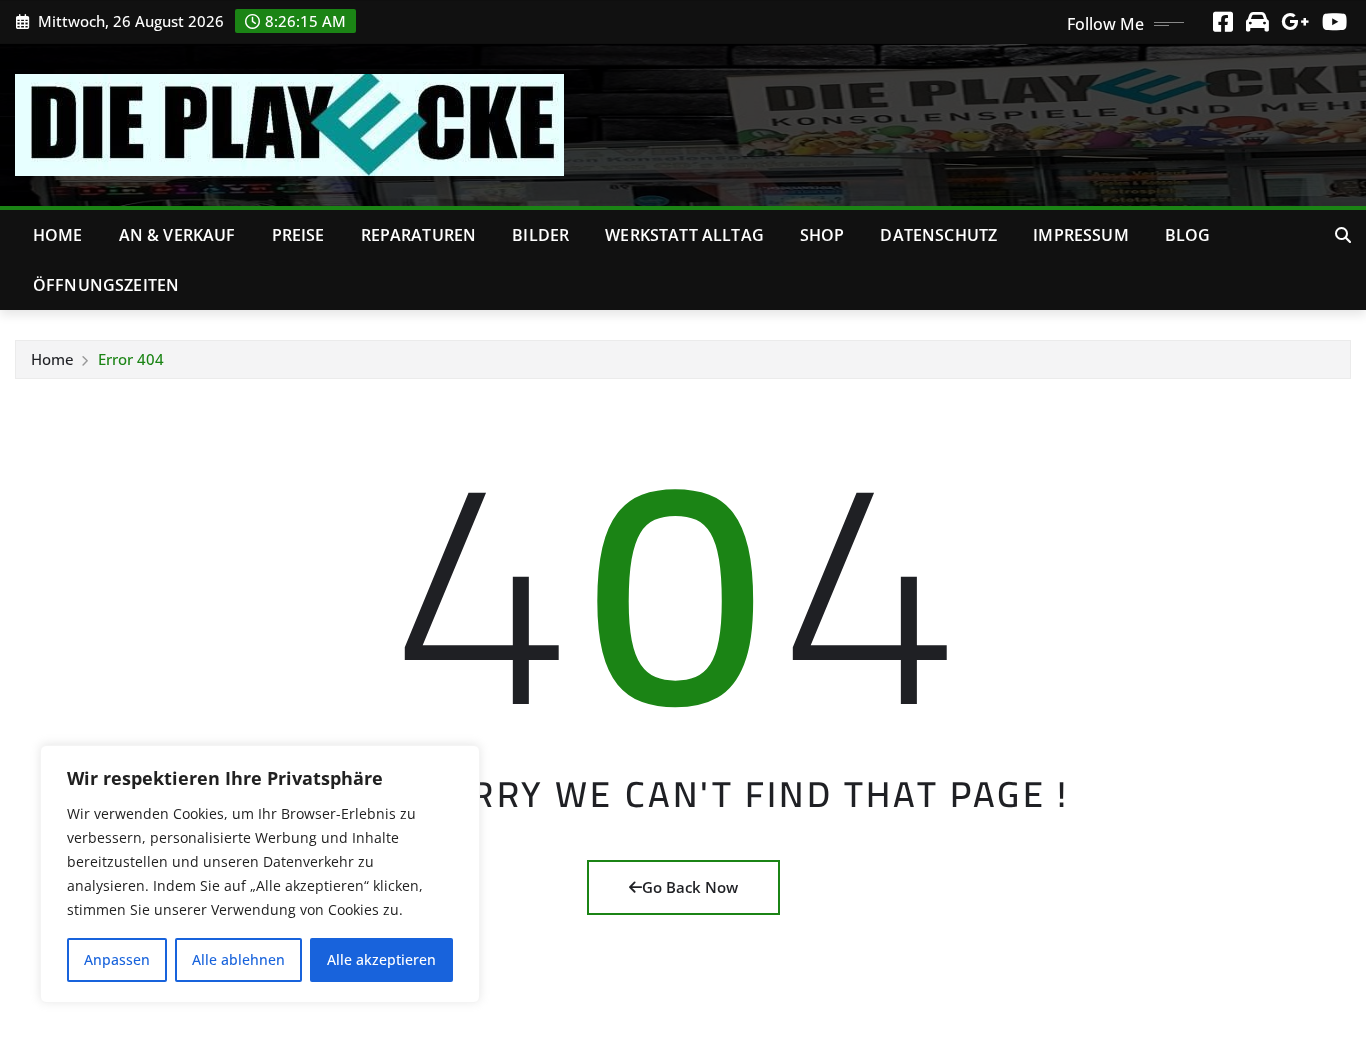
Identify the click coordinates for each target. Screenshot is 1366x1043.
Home (58, 235)
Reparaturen (419, 235)
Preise (298, 235)
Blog (1188, 235)
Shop (822, 235)
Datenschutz (938, 235)
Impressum (1080, 235)
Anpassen (117, 959)
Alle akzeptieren (381, 959)
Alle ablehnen (238, 959)
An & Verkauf (177, 235)
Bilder (540, 235)
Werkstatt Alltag (684, 235)
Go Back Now (690, 887)
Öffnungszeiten (106, 285)
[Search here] (1343, 235)
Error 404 (131, 359)
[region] (260, 874)
